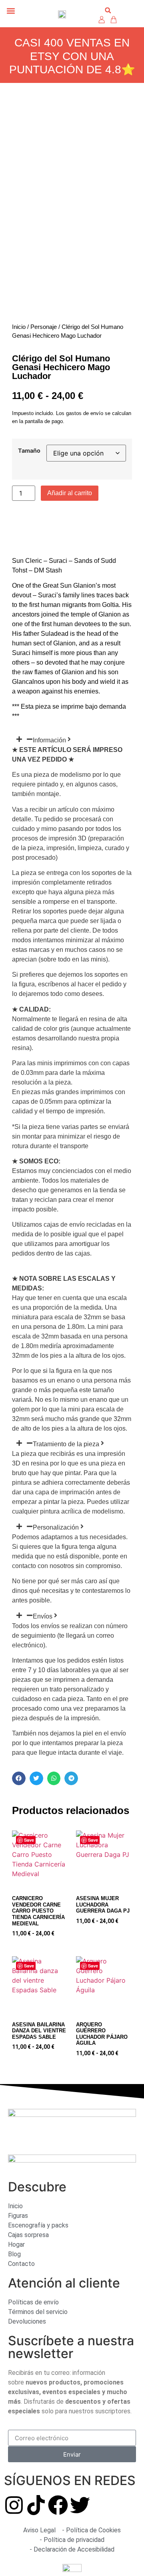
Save (29, 1840)
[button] (11, 11)
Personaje (44, 327)
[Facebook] (58, 2505)
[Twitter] (80, 2505)
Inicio (19, 327)
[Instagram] (14, 2505)
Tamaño (29, 451)
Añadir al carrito (70, 493)
